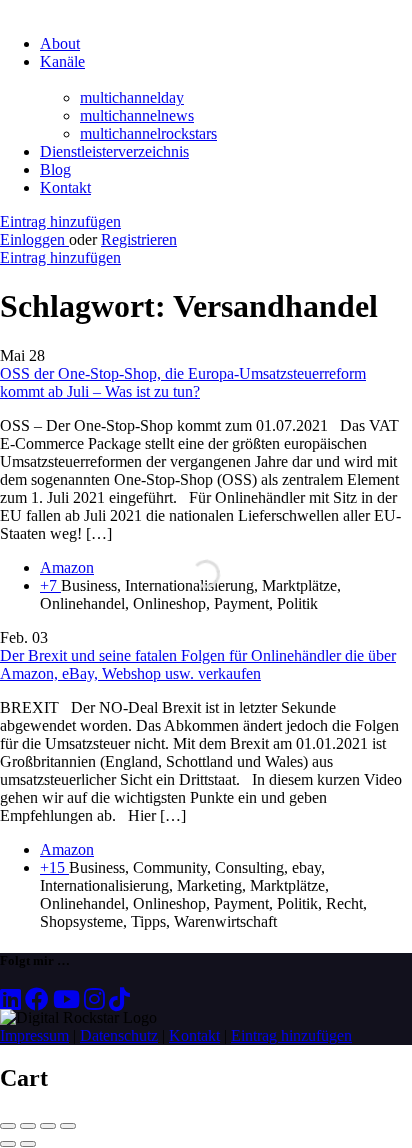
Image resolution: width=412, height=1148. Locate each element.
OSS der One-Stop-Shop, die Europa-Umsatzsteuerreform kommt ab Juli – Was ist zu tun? (183, 382)
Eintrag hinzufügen (60, 221)
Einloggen (34, 239)
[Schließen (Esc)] (8, 1126)
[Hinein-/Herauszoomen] (68, 1126)
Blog (55, 169)
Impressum (34, 1035)
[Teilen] (28, 1126)
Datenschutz (119, 1035)
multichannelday (132, 97)
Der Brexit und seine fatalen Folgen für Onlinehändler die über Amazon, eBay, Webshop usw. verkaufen (198, 664)
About (60, 43)
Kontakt (65, 187)
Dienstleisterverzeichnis (114, 151)
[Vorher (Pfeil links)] (8, 1144)
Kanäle (62, 61)
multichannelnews (137, 115)
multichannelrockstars (148, 133)
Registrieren (139, 239)
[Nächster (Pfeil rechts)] (28, 1144)
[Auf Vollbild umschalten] (48, 1126)
